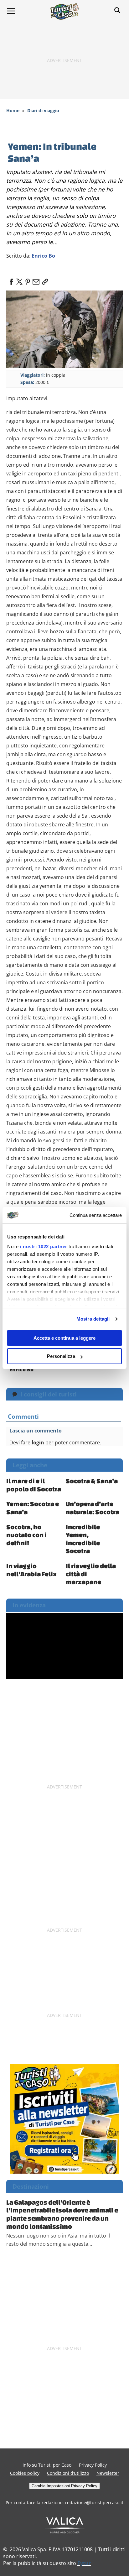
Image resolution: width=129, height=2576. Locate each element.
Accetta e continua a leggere (64, 1338)
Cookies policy (25, 2473)
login (38, 1442)
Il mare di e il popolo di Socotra (34, 1485)
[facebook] (11, 280)
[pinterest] (28, 280)
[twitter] (19, 280)
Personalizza (61, 1356)
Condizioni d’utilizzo (68, 2473)
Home (13, 110)
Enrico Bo (43, 256)
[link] (44, 280)
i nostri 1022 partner (44, 1246)
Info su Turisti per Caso (47, 2465)
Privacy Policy (93, 2465)
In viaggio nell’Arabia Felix (31, 1570)
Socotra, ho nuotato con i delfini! (26, 1535)
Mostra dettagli (93, 1319)
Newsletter (108, 2473)
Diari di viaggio (43, 110)
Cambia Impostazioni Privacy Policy (64, 2486)
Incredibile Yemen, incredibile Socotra (83, 1539)
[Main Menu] (11, 11)
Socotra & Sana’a (92, 1481)
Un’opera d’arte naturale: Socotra (93, 1508)
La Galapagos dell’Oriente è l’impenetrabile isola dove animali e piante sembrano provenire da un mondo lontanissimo (62, 2214)
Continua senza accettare (96, 1215)
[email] (36, 280)
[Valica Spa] (65, 2525)
